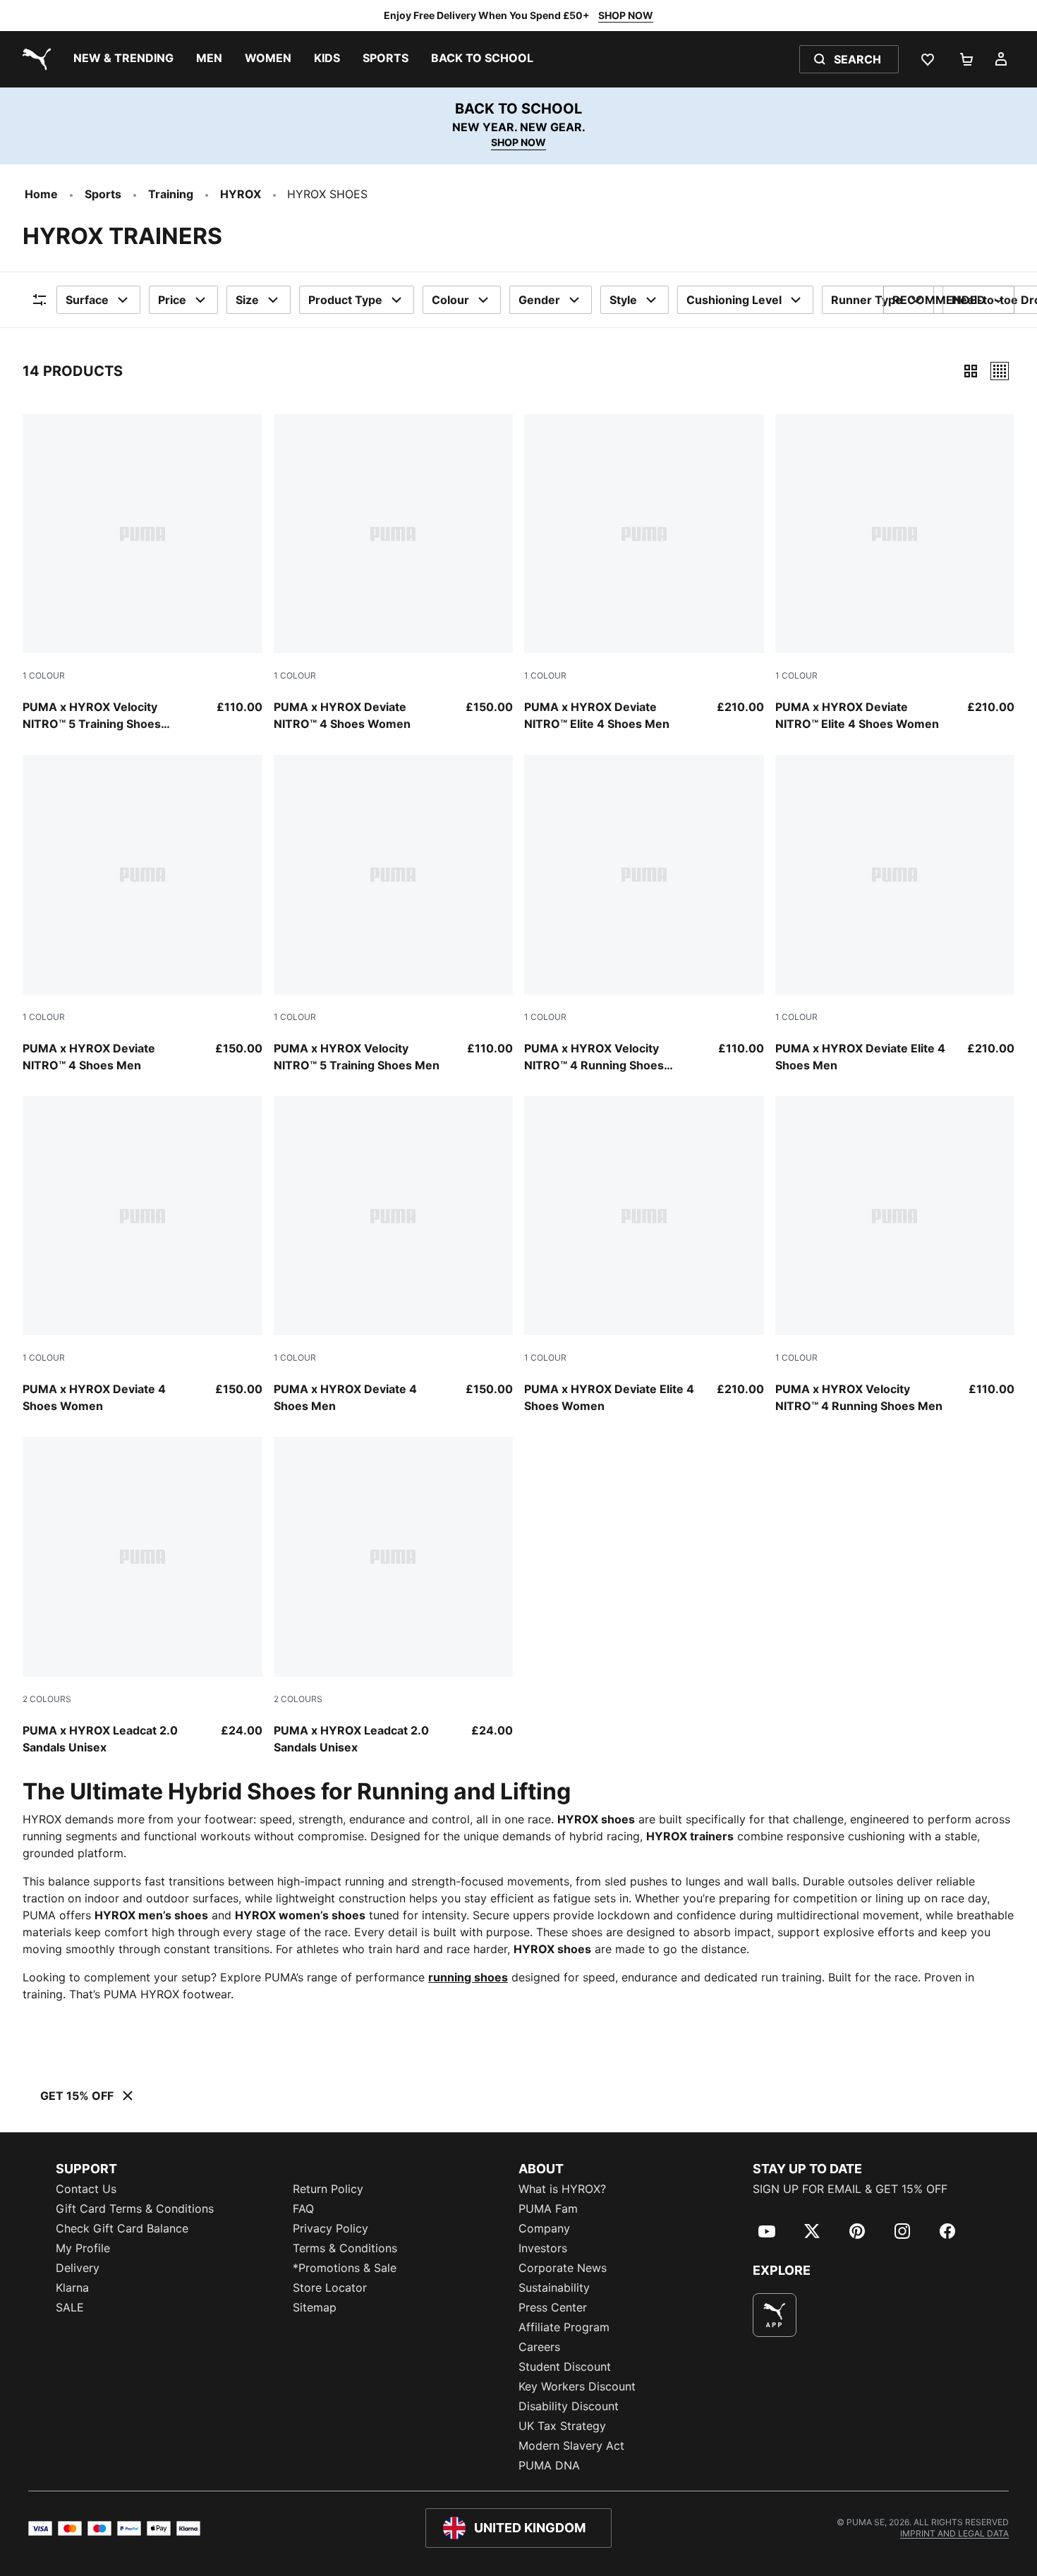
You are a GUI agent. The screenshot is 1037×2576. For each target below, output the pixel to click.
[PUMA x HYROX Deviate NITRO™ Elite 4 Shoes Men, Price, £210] (644, 573)
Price (172, 300)
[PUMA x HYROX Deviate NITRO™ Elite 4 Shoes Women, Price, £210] (895, 573)
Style (623, 300)
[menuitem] (123, 59)
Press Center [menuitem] (553, 2307)
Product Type (345, 300)
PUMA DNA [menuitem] (549, 2465)
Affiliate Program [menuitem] (564, 2327)
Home (41, 194)
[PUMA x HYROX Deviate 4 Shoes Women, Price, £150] (142, 1256)
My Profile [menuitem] (83, 2248)
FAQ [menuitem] (303, 2209)
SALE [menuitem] (70, 2307)
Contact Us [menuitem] (86, 2189)
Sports (103, 194)
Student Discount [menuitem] (565, 2367)
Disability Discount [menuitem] (569, 2406)
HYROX (241, 194)
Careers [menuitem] (539, 2347)
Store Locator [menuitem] (330, 2288)
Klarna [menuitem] (72, 2288)
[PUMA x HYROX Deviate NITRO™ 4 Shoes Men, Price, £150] (142, 914)
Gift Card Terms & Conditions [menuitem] (135, 2209)
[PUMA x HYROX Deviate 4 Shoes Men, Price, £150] (394, 1256)
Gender (539, 300)
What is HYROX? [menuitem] (562, 2189)
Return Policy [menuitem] (328, 2189)
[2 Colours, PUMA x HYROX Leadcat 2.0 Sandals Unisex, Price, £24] (142, 1596)
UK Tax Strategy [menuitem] (562, 2426)
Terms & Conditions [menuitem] (345, 2248)
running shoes (468, 1977)
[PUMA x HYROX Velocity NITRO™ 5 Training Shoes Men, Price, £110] (394, 914)
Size (247, 300)
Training (171, 194)
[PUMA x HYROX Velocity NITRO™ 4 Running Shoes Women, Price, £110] (644, 914)
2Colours (47, 1699)
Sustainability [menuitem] (554, 2288)
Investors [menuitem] (543, 2248)
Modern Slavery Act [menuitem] (571, 2446)
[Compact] (971, 371)
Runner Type (867, 300)
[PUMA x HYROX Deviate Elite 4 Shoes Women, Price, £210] (644, 1256)
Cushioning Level (734, 300)
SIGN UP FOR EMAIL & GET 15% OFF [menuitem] (850, 2189)
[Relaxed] (1000, 371)
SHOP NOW (626, 15)
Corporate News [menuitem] (563, 2268)
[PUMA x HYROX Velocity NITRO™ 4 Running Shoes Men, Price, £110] (895, 1256)
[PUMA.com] (34, 59)
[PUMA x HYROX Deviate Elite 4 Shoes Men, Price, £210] (895, 914)
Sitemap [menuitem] (315, 2307)
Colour (450, 300)
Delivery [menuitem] (78, 2268)
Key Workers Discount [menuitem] (577, 2386)
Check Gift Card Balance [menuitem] (122, 2228)
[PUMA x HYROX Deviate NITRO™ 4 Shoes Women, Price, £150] (394, 573)
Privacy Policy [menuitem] (330, 2228)
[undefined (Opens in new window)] (775, 2315)
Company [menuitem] (544, 2228)
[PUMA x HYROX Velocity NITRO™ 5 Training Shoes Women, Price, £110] (142, 573)
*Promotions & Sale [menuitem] (345, 2268)
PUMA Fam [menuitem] (548, 2209)
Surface (87, 300)
